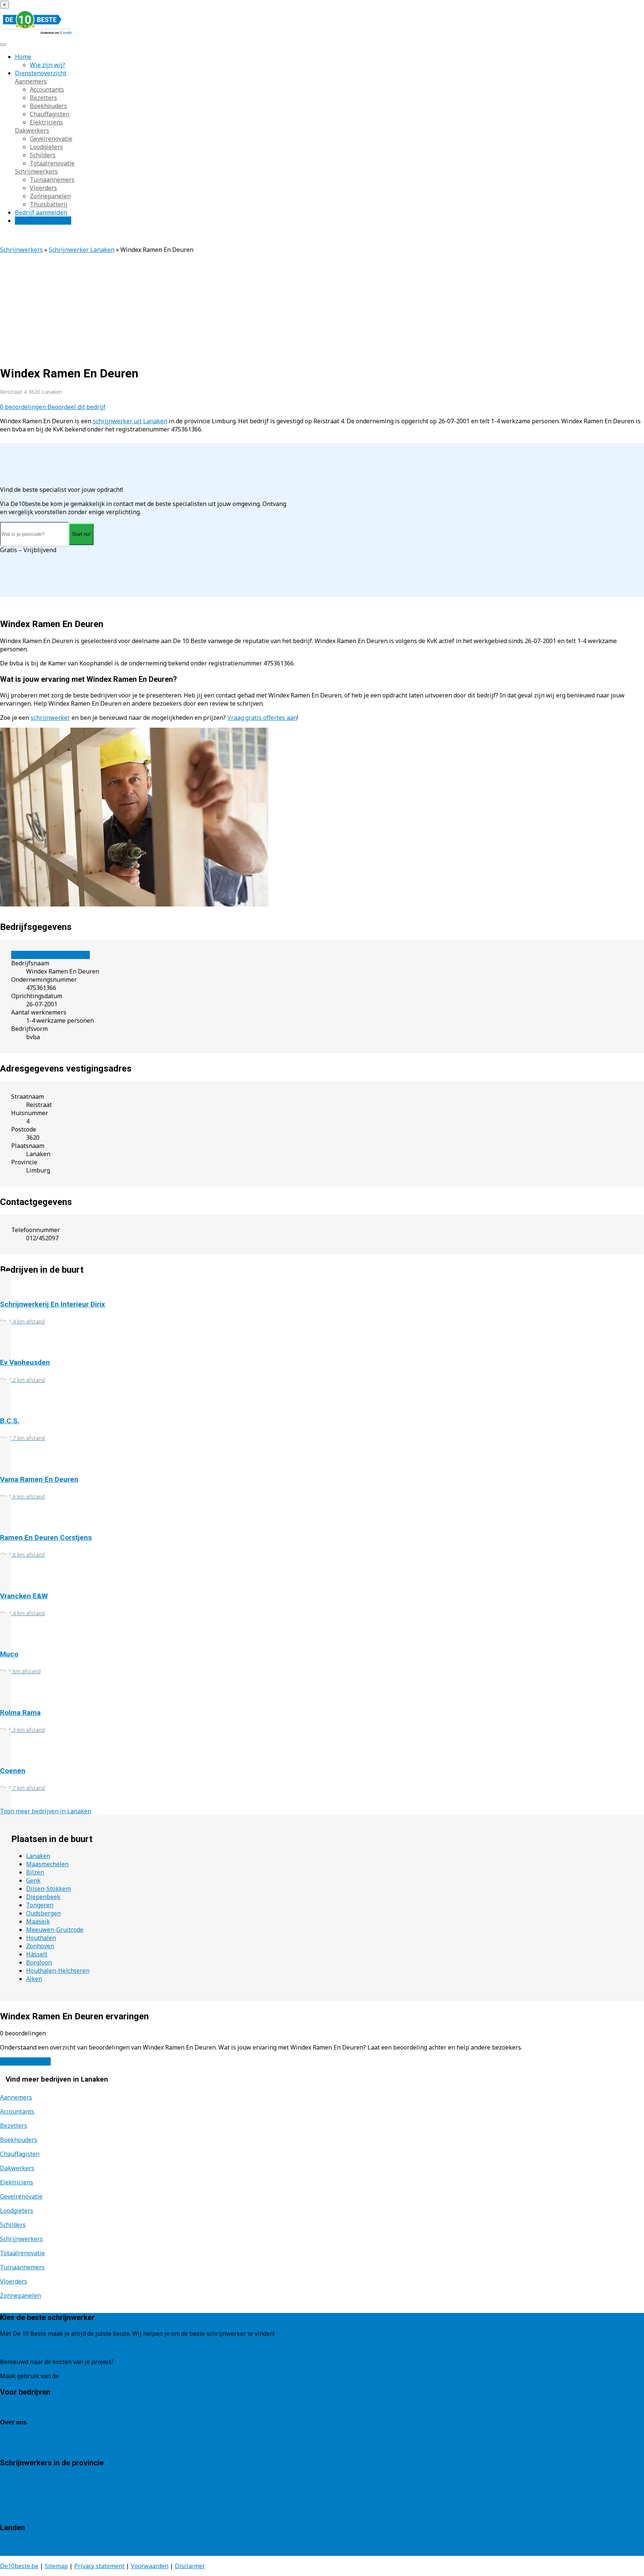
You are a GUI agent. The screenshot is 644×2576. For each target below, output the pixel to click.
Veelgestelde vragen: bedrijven (43, 2447)
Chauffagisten (50, 114)
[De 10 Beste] (37, 34)
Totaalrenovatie (52, 163)
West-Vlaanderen (24, 2512)
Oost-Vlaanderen (24, 2495)
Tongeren (40, 1905)
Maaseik (38, 1921)
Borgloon (39, 1962)
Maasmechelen (47, 1864)
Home (23, 57)
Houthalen (41, 1938)
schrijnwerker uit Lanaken (130, 421)
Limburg (12, 2487)
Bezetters (43, 98)
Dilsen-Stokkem (48, 1889)
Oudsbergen (43, 1913)
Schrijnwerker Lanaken (82, 250)
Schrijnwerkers (36, 171)
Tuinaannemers (52, 180)
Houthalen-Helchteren (58, 1971)
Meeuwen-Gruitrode (55, 1930)
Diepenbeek (43, 1897)
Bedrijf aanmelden (41, 212)
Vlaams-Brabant (23, 2503)
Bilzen (35, 1872)
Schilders (43, 155)
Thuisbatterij (49, 204)
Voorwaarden (150, 2566)
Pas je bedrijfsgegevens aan (50, 955)
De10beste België (25, 2552)
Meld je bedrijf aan (27, 2408)
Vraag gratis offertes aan (262, 718)
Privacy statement (99, 2566)
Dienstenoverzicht (41, 73)
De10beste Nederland (31, 2544)
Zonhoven (40, 1946)
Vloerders (43, 188)
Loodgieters (46, 147)
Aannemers (31, 81)
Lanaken (38, 1856)
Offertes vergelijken (43, 221)
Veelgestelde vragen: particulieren (48, 2439)
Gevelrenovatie (51, 139)
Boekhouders (48, 106)
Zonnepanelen (50, 196)
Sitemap (56, 2566)
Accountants (47, 89)
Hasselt (37, 1954)
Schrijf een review (25, 2061)
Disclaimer (190, 2566)
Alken (34, 1979)
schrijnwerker (50, 718)
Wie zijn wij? (48, 65)
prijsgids (73, 2376)
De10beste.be (19, 2566)
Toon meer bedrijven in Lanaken (46, 1811)
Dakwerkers (32, 130)
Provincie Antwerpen (29, 2479)
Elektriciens (46, 122)
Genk (33, 1880)
